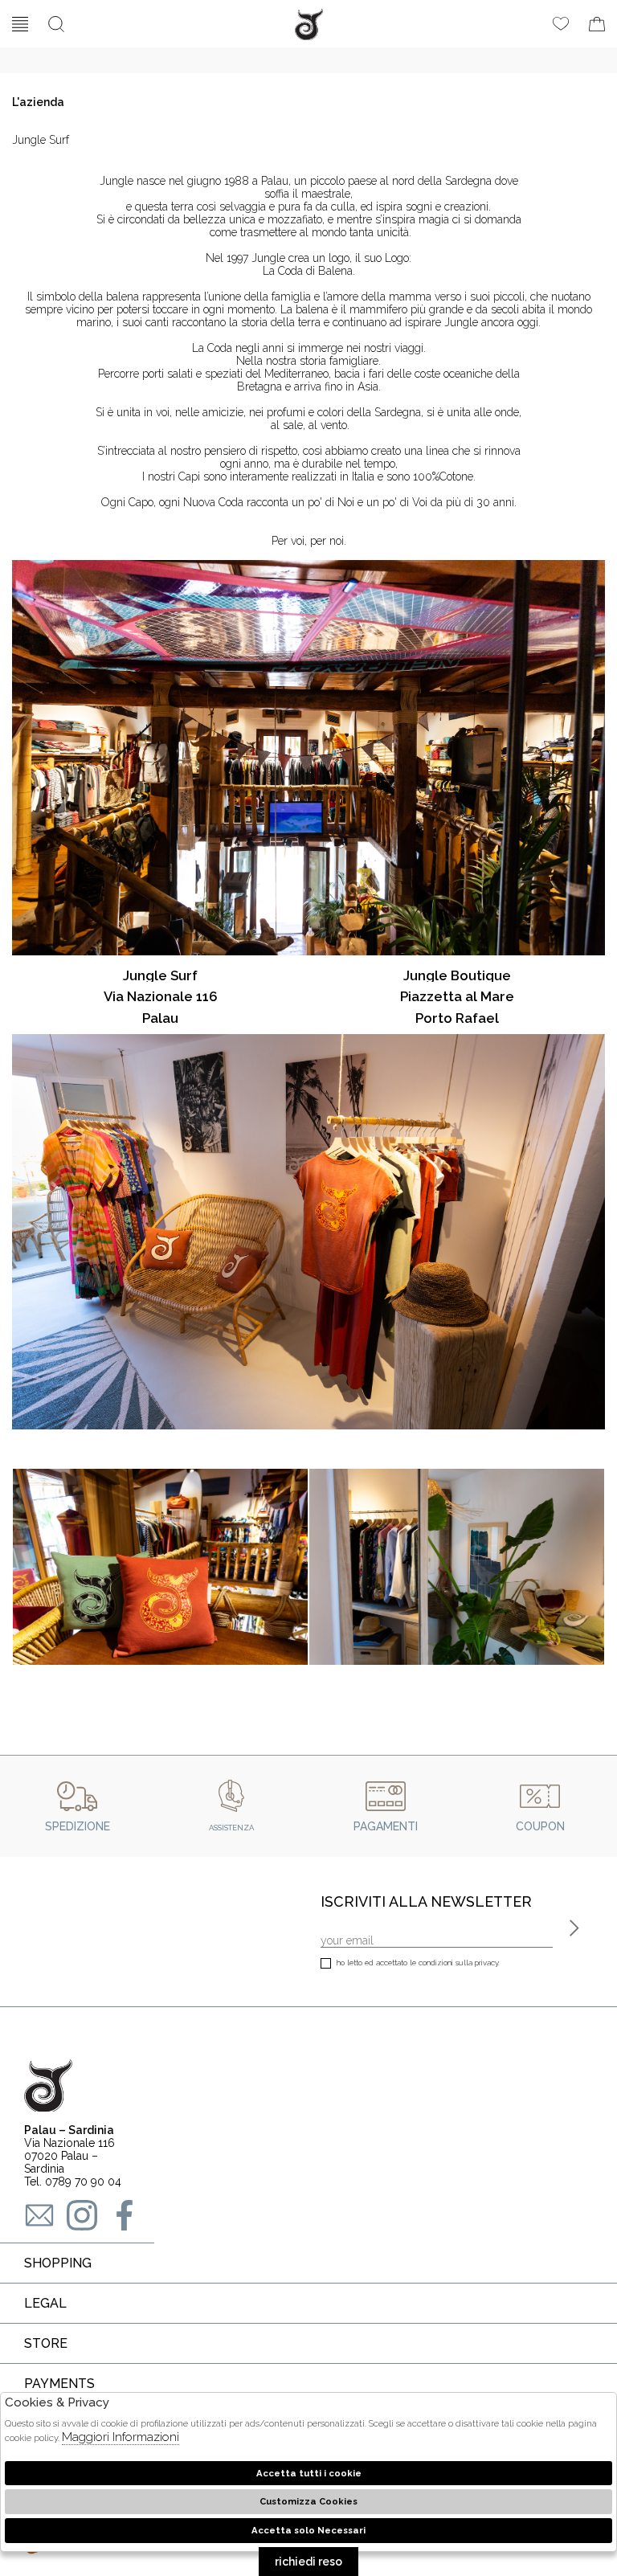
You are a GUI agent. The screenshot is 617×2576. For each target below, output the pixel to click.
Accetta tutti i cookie (309, 2473)
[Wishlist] (561, 24)
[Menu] (20, 24)
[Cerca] (56, 24)
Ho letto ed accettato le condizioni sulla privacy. (418, 1963)
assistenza (231, 1828)
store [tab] (46, 2343)
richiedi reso (308, 2562)
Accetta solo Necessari (308, 2530)
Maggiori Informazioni (121, 2437)
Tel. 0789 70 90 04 (73, 2181)
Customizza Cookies (308, 2501)
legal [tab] (45, 2303)
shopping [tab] (58, 2263)
